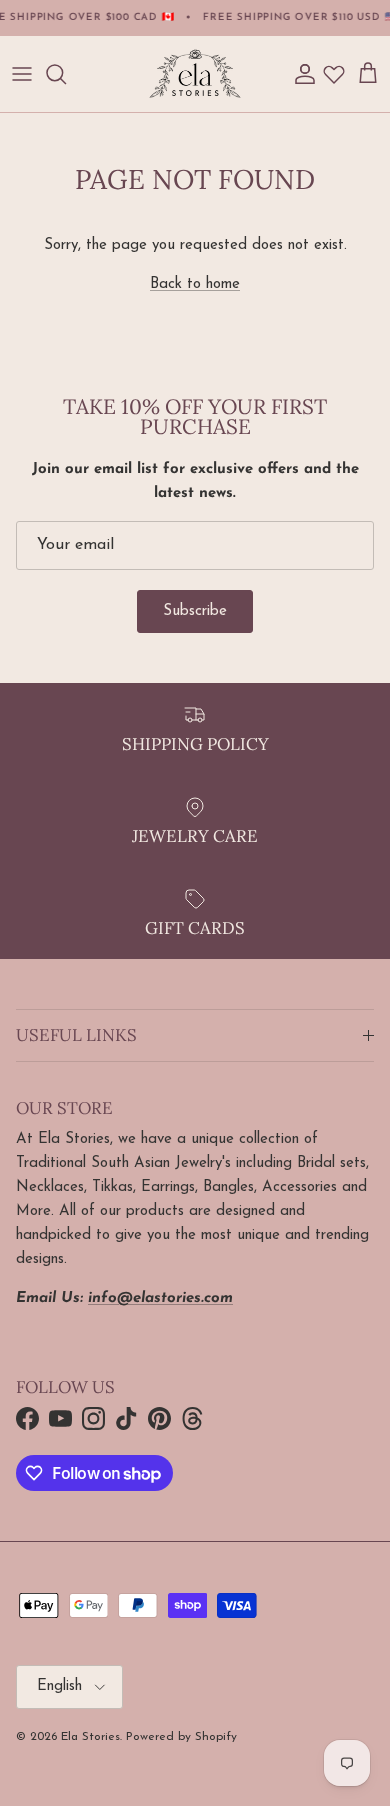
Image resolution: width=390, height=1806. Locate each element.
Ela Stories (90, 1737)
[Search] (66, 74)
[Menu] (22, 74)
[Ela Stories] (195, 74)
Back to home (195, 284)
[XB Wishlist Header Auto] (334, 74)
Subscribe (195, 611)
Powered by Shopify (181, 1737)
